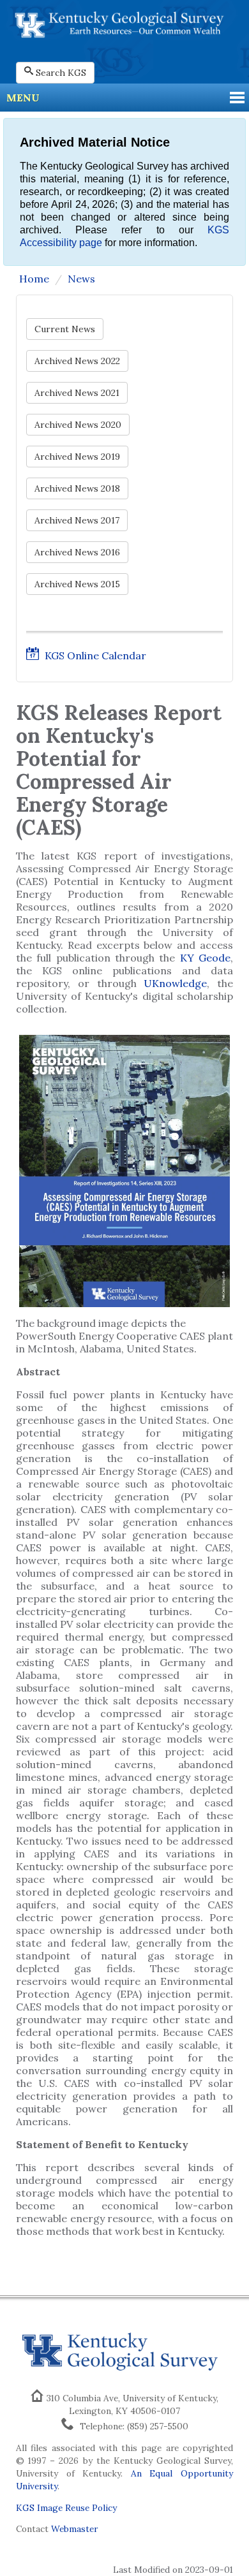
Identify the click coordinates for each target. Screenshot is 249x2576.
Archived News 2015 (77, 584)
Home (34, 279)
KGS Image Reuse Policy (66, 2508)
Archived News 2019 (77, 457)
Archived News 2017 (77, 520)
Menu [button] (23, 98)
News (81, 279)
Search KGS (61, 73)
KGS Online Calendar (94, 655)
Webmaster (74, 2529)
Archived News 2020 (78, 425)
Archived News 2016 (77, 552)
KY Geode (205, 958)
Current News (65, 329)
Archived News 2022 (77, 361)
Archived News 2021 (77, 393)
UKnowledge (175, 983)
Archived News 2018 (77, 488)
